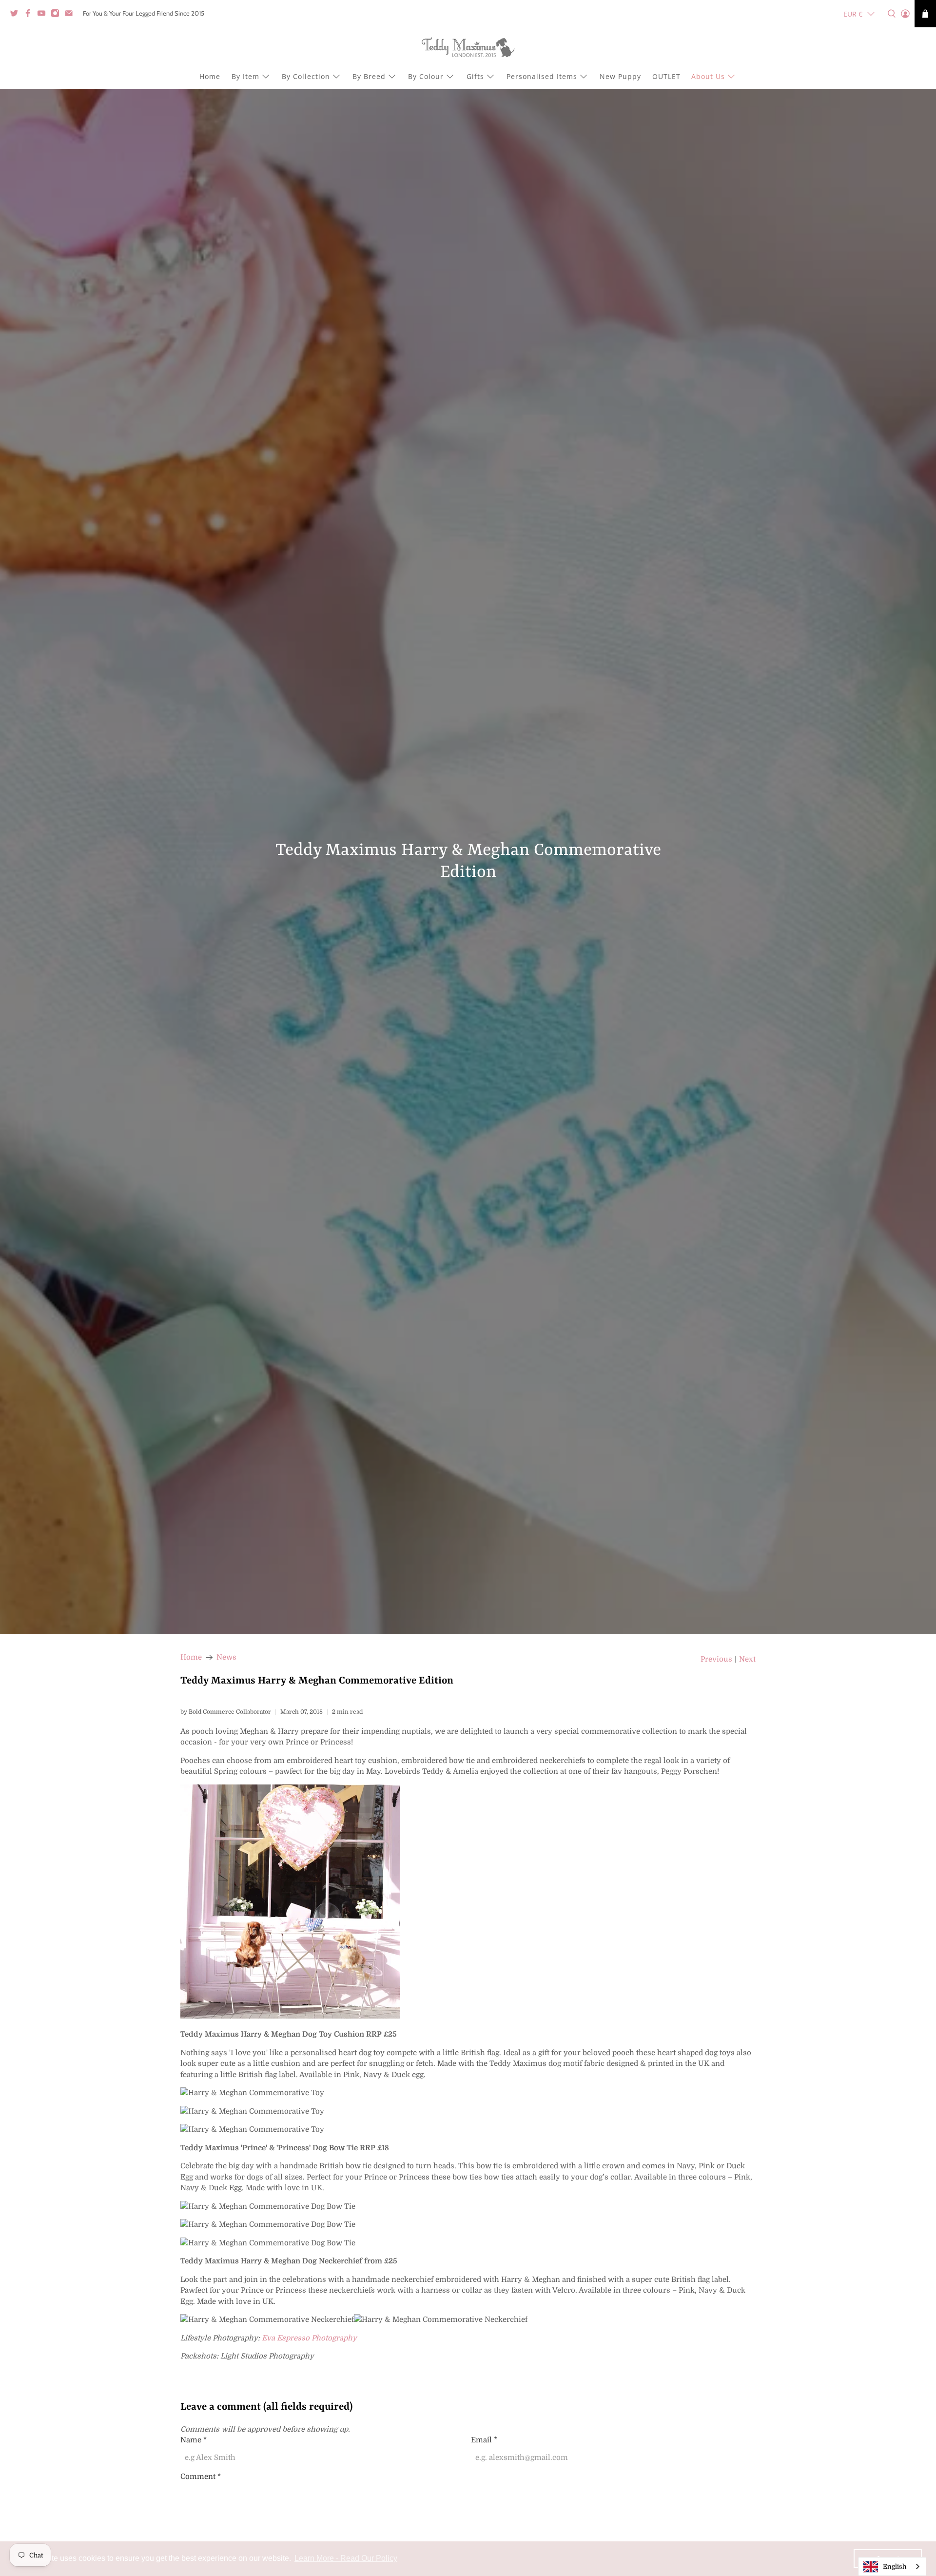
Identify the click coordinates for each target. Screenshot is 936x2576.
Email (484, 2440)
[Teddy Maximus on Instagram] (58, 15)
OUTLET (666, 76)
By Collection (306, 76)
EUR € (853, 14)
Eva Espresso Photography (309, 2338)
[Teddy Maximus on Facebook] (30, 15)
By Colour (426, 76)
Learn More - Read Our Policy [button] (346, 2558)
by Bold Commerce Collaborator (226, 1712)
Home (210, 76)
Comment (201, 2477)
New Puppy (620, 76)
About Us (708, 76)
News (226, 1657)
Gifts (475, 76)
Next (747, 1659)
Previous (716, 1659)
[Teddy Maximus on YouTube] (44, 15)
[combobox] (892, 2566)
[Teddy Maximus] (468, 48)
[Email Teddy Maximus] (71, 15)
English (895, 2566)
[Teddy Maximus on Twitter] (17, 15)
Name (194, 2440)
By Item (245, 76)
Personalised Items (542, 76)
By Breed (369, 76)
